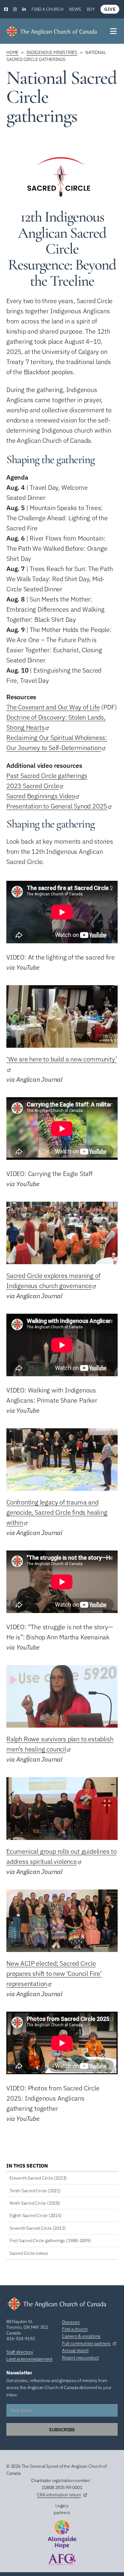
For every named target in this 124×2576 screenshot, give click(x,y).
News (75, 9)
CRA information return (59, 2495)
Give (110, 9)
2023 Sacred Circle (33, 786)
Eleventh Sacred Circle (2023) (38, 2178)
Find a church (47, 9)
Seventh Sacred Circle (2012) (38, 2228)
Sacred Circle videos (29, 2253)
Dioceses (71, 2322)
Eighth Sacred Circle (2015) (36, 2215)
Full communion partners (86, 2343)
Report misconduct (80, 2358)
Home (12, 52)
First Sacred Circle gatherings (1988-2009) (50, 2241)
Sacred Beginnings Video (41, 796)
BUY (91, 9)
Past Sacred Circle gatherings (47, 776)
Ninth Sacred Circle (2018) (35, 2203)
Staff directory (20, 2352)
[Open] (114, 31)
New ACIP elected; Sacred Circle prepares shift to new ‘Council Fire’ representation (54, 1973)
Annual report (75, 2350)
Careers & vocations (81, 2336)
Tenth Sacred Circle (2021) (35, 2191)
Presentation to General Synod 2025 (57, 806)
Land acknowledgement (29, 2359)
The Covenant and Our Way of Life (53, 707)
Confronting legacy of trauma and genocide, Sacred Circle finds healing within (57, 1512)
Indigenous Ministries (52, 52)
